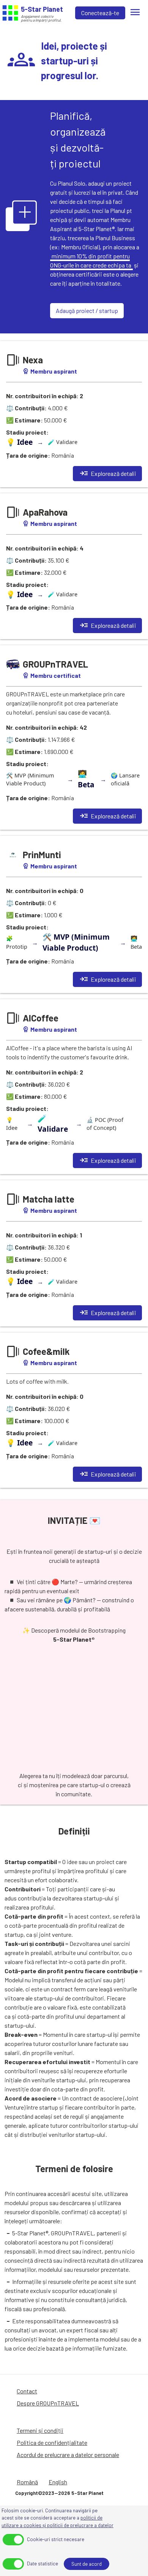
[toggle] (13, 2540)
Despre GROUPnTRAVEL (48, 2403)
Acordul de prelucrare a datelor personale (68, 2455)
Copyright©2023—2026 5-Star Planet (59, 2493)
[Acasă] (10, 13)
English (58, 2482)
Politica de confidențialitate (52, 2442)
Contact (27, 2391)
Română (27, 2482)
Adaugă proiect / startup (87, 310)
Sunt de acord (87, 2564)
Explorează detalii (108, 474)
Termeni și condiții (40, 2430)
